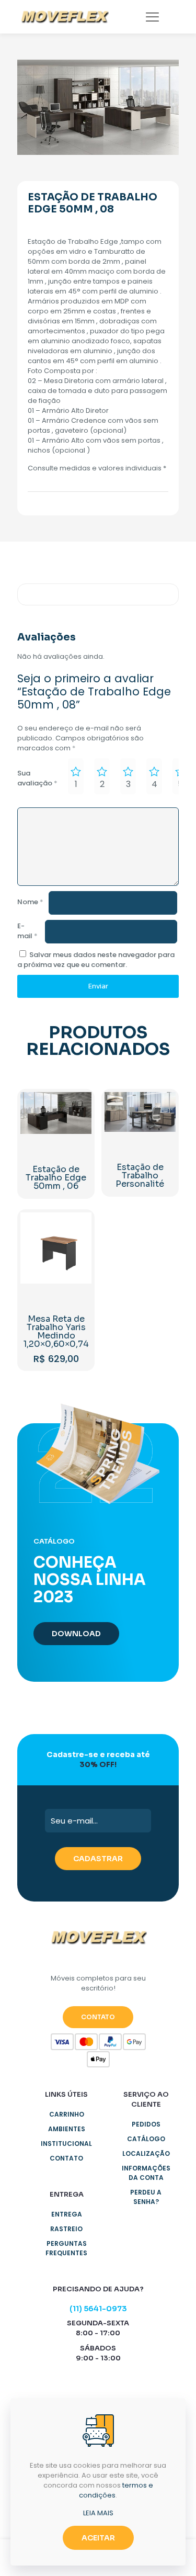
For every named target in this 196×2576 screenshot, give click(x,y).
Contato (66, 2158)
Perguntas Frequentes (66, 2248)
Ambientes (67, 2129)
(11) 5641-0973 (98, 2309)
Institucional (66, 2144)
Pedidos (146, 2124)
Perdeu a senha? (146, 2197)
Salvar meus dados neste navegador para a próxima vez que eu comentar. (96, 960)
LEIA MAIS (98, 2513)
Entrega (67, 2214)
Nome (30, 902)
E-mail (27, 931)
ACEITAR (98, 2538)
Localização (146, 2153)
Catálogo (146, 2139)
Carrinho (67, 2114)
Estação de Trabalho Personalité (140, 1175)
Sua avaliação (37, 778)
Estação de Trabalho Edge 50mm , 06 (56, 1178)
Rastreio (66, 2229)
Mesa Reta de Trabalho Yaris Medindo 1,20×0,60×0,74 (56, 1331)
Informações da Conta (146, 2173)
